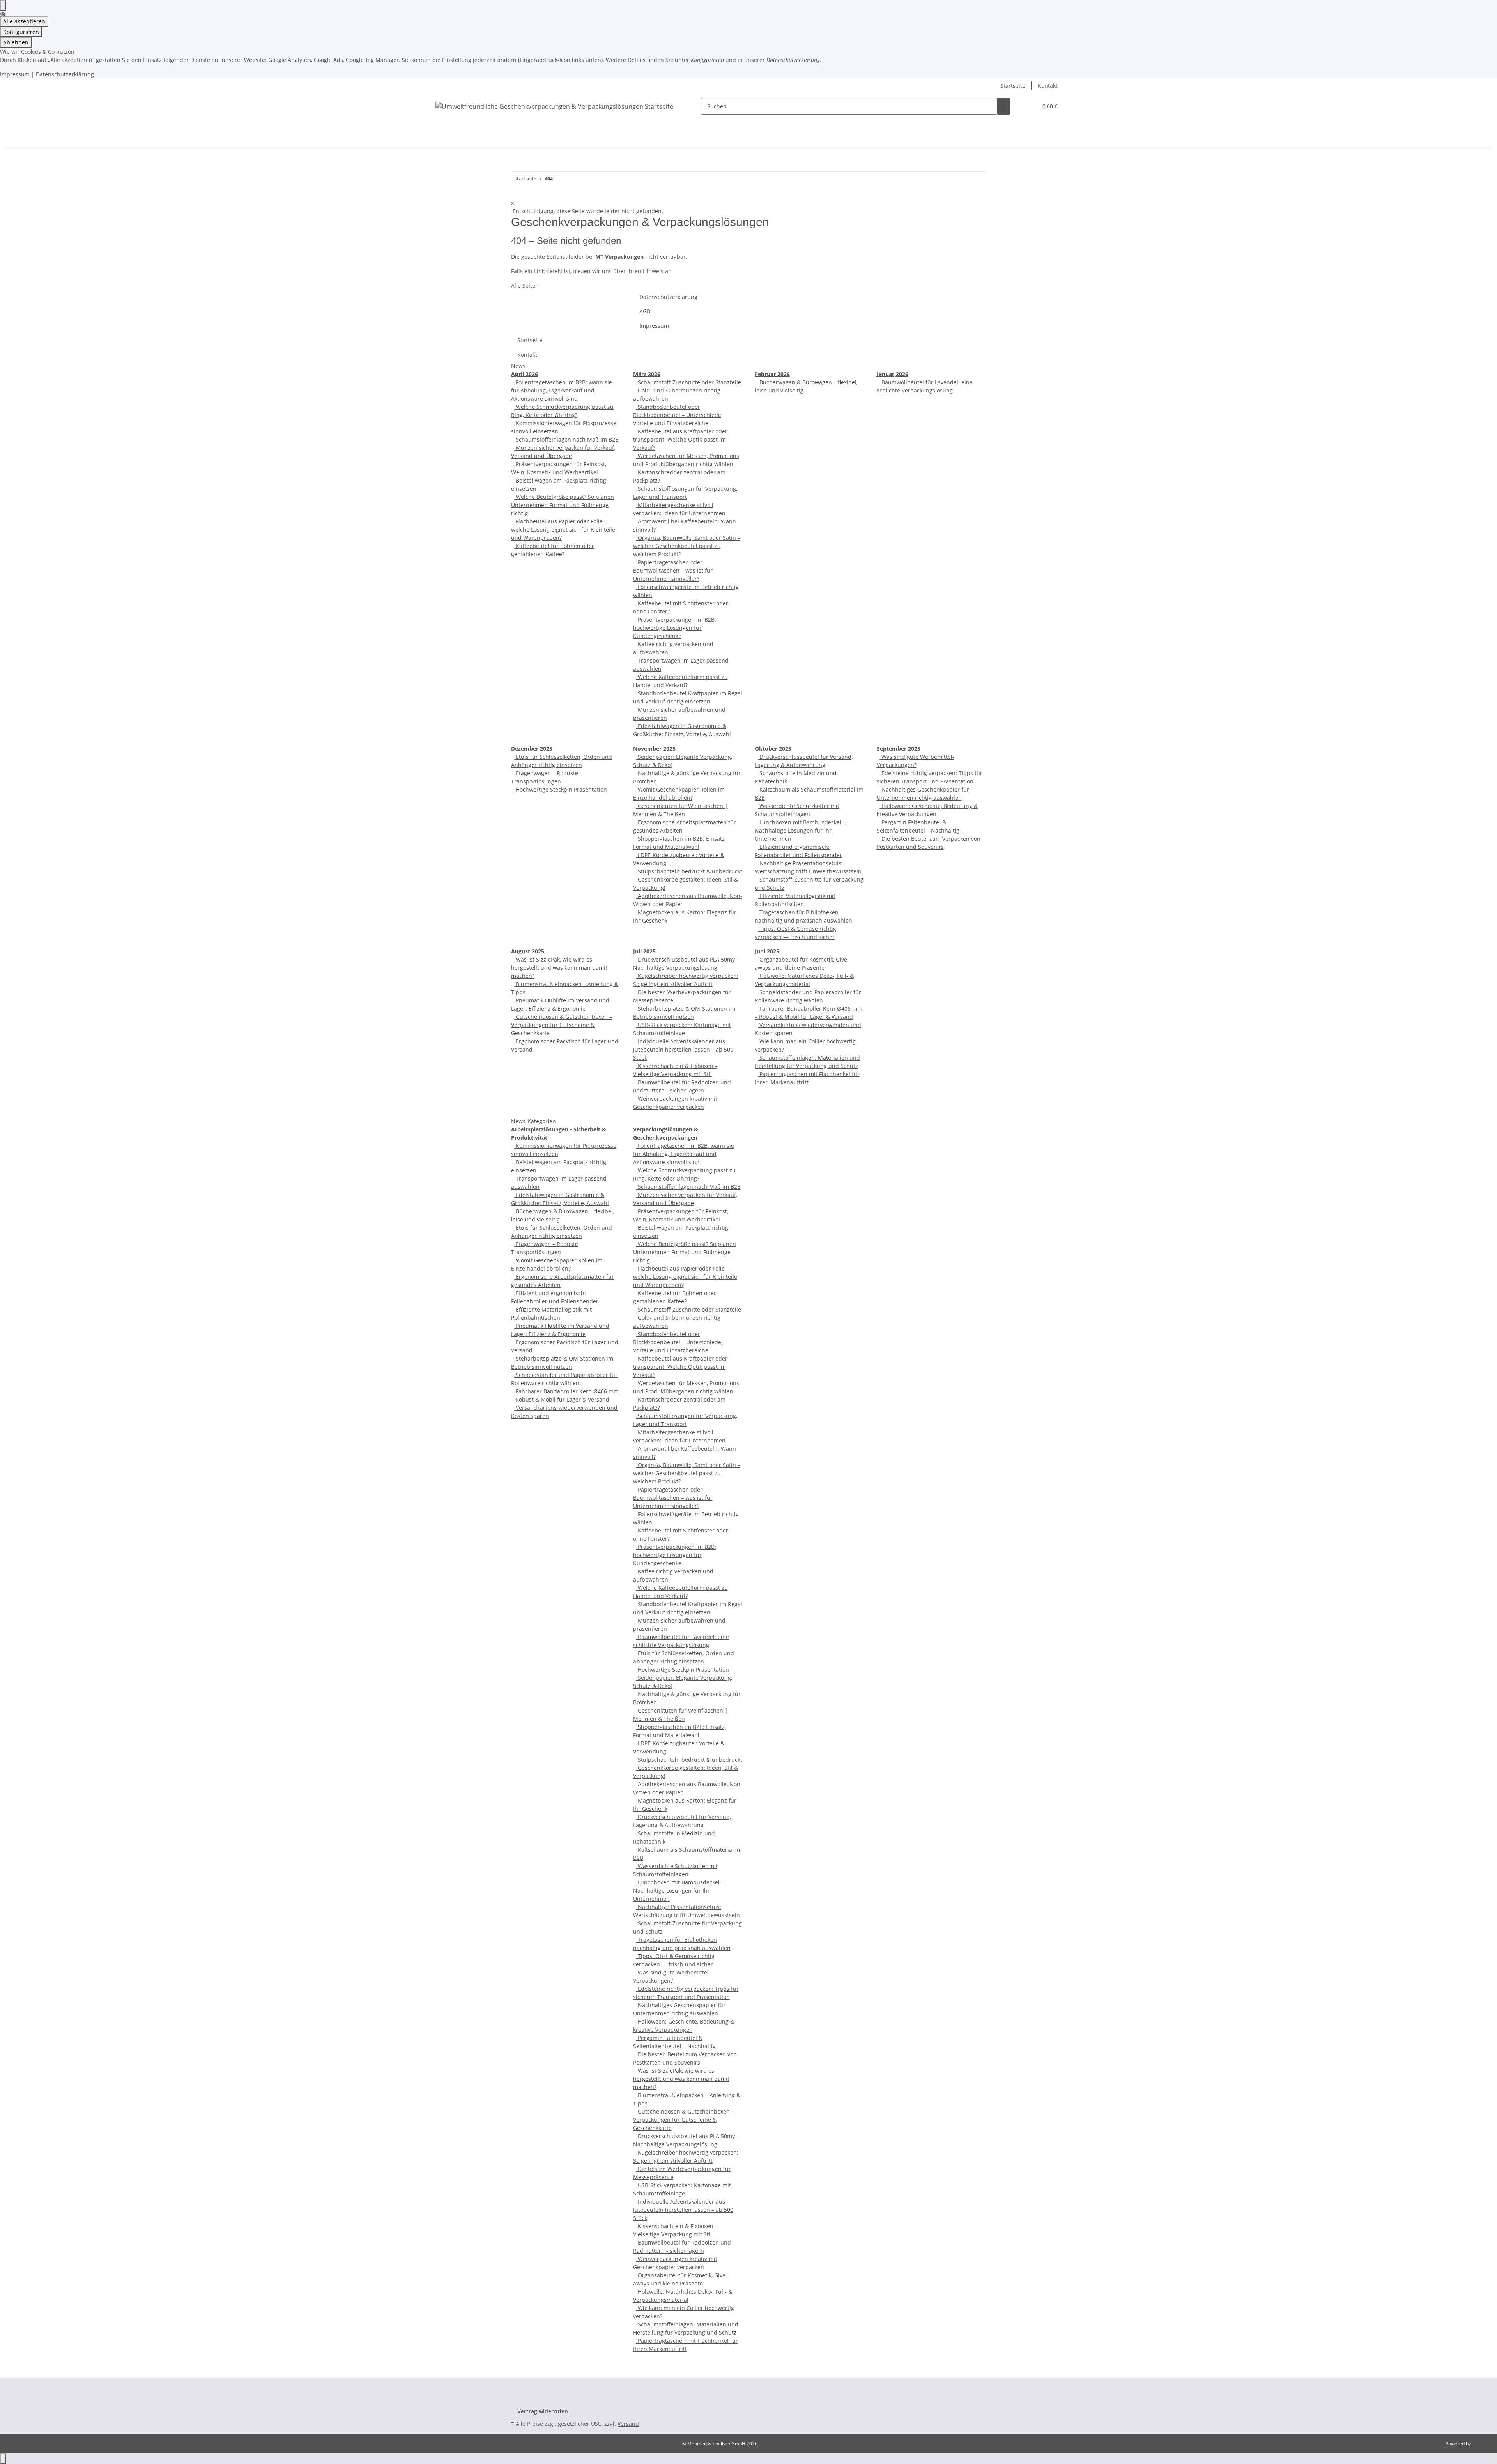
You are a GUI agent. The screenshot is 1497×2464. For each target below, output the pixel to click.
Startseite (1013, 86)
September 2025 (899, 749)
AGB (645, 311)
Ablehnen (16, 42)
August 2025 (528, 951)
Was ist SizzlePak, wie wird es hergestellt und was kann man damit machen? (559, 968)
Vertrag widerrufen (543, 2411)
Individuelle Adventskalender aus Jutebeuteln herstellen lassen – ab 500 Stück (683, 1049)
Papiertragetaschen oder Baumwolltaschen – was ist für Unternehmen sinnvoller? (673, 570)
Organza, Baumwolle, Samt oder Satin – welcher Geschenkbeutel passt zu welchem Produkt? (687, 546)
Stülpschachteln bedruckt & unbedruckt (689, 871)
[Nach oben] (3, 2459)
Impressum (15, 74)
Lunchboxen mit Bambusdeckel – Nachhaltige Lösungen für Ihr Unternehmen (800, 830)
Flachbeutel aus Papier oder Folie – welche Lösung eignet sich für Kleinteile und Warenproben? (563, 529)
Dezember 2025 (532, 749)
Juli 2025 (644, 951)
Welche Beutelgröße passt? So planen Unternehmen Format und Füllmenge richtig (563, 505)
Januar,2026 (893, 374)
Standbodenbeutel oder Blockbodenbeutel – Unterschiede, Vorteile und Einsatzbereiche (678, 415)
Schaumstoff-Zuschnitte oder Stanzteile (689, 382)
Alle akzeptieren (24, 21)
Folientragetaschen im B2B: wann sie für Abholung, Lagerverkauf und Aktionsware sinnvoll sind (562, 390)
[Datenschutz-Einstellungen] (3, 5)
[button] (1028, 106)
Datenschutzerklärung (65, 74)
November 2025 (654, 749)
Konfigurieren (21, 32)
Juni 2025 (767, 951)
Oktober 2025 (773, 749)
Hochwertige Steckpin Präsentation (561, 789)
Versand (628, 2424)
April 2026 (525, 374)
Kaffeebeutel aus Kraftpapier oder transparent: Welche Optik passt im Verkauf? (680, 439)
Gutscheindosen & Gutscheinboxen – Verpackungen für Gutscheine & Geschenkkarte (562, 1025)
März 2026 (647, 374)
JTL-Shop (1481, 2444)
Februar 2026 (772, 374)
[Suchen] (1003, 106)
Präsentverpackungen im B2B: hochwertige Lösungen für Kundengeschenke (675, 628)
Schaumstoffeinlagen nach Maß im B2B (566, 439)
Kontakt (1048, 86)
